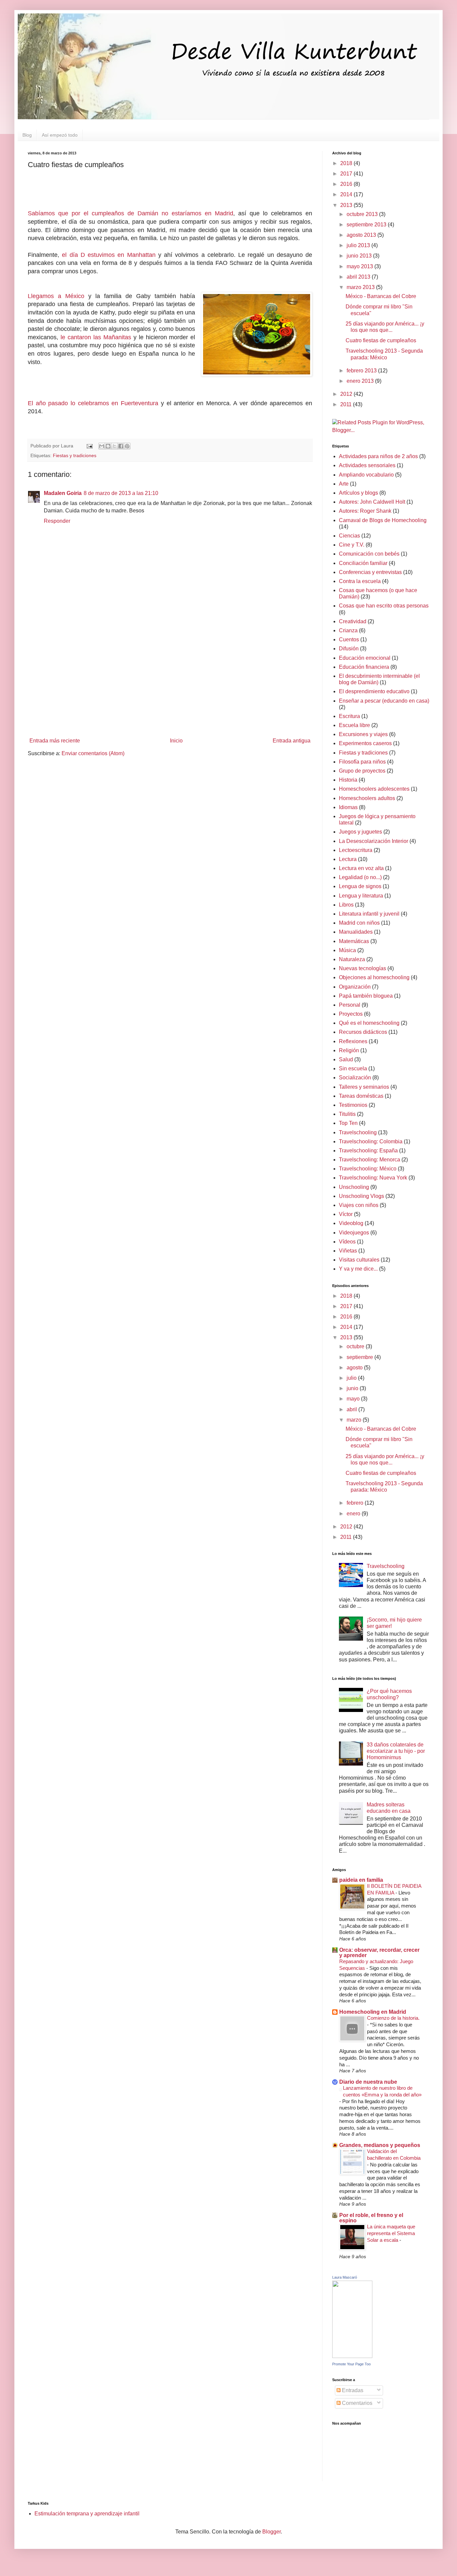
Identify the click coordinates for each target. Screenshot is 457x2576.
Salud (346, 1059)
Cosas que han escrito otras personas (384, 606)
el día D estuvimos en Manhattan (109, 255)
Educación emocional (365, 658)
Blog (27, 135)
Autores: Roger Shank (365, 511)
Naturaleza (352, 959)
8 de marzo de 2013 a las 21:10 (121, 493)
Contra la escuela (360, 581)
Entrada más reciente (55, 741)
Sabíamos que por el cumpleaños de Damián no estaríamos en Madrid (130, 213)
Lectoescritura (356, 850)
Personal (350, 1005)
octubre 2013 (363, 214)
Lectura (348, 859)
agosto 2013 (362, 235)
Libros (346, 905)
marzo (355, 1420)
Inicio (176, 741)
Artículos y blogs (358, 493)
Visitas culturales (359, 1260)
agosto (355, 1368)
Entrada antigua (292, 741)
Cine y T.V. (352, 545)
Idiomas (348, 807)
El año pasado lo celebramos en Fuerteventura (93, 403)
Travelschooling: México (368, 1169)
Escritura (349, 716)
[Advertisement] (170, 679)
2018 (347, 163)
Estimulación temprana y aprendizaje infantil (87, 2514)
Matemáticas (354, 941)
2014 (347, 194)
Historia (348, 780)
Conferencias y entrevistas (370, 572)
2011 (347, 404)
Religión (349, 1050)
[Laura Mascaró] (352, 2356)
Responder (57, 521)
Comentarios (356, 2403)
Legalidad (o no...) (360, 877)
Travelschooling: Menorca (370, 1160)
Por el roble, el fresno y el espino (371, 2218)
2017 (347, 174)
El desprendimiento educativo (374, 691)
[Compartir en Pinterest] (127, 446)
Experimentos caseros (365, 743)
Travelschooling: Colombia (371, 1141)
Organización (355, 987)
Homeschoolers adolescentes (374, 789)
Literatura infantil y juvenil (369, 914)
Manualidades (356, 932)
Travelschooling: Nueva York (373, 1178)
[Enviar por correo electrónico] (102, 446)
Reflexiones (353, 1041)
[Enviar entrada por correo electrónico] (89, 446)
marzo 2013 (361, 287)
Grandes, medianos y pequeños (380, 2145)
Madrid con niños (359, 923)
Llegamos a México (56, 296)
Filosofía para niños (362, 762)
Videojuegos (354, 1233)
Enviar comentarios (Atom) (93, 753)
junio (353, 1388)
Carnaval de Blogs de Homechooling (383, 520)
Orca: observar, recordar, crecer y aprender (379, 1953)
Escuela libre (354, 725)
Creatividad (353, 621)
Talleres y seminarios (364, 1087)
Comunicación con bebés (369, 554)
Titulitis (347, 1114)
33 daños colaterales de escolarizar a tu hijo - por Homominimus (396, 1751)
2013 (347, 205)
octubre (356, 1346)
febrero (356, 1503)
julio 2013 (359, 245)
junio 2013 (360, 256)
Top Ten (348, 1123)
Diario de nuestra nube (368, 2082)
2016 (347, 184)
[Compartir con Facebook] (121, 446)
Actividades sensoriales (367, 465)
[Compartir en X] (114, 446)
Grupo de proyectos (362, 771)
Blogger (271, 2532)
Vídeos (347, 1242)
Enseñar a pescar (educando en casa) (384, 701)
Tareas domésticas (361, 1096)
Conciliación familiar (363, 563)
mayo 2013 (360, 266)
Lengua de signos (360, 886)
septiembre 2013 (367, 225)
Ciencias (349, 536)
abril (352, 1409)
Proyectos (351, 1014)
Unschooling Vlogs (361, 1196)
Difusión (349, 649)
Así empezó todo (60, 135)
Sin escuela (353, 1068)
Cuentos (349, 639)
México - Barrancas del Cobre (381, 296)
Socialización (355, 1078)
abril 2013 (359, 277)
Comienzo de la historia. (393, 2018)
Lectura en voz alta (361, 868)
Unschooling (354, 1187)
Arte (344, 484)
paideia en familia (361, 1880)
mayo (354, 1399)
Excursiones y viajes (363, 734)
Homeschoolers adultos (367, 798)
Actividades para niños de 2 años (378, 456)
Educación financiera (364, 667)
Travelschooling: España (368, 1151)
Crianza (348, 630)
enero (354, 1514)
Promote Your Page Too (351, 2364)
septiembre (360, 1357)
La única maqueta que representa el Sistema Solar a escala (391, 2233)
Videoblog (351, 1223)
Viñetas (348, 1251)
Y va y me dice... (358, 1269)
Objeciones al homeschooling (374, 977)
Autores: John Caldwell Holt (372, 502)
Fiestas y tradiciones (75, 455)
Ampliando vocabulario (366, 475)
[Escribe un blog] (108, 446)
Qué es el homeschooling (369, 1023)
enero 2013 (361, 381)
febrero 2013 (362, 371)
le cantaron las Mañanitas (96, 337)
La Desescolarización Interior (374, 841)
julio (352, 1378)
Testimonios (353, 1105)
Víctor (346, 1214)
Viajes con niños (359, 1205)
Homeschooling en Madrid (373, 2012)
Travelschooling (358, 1132)
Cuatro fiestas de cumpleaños (381, 340)
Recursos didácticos (363, 1032)
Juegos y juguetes (360, 832)
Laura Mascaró (345, 2277)
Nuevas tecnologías (362, 968)
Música (347, 950)
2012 (347, 394)
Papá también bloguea (366, 996)
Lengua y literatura (361, 896)
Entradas (352, 2390)
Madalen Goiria (63, 493)
